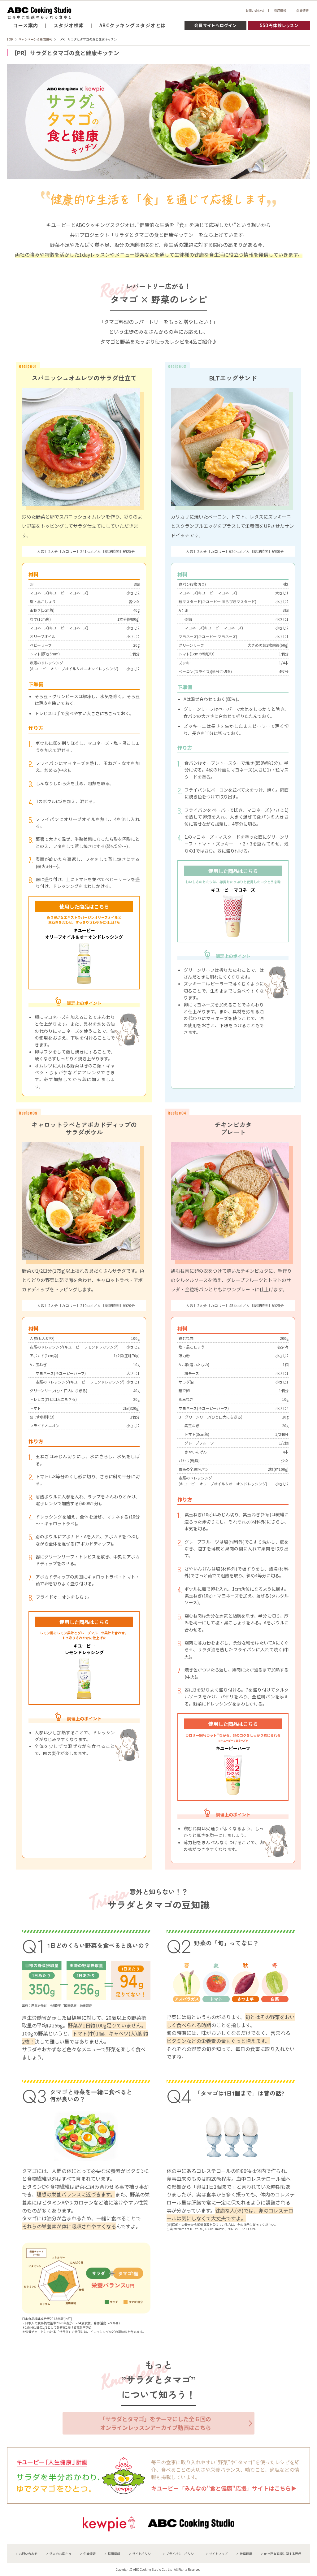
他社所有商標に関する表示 (283, 2554)
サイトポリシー (143, 2554)
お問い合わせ (255, 10)
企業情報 (302, 10)
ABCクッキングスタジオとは (133, 25)
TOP (10, 39)
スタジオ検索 (69, 25)
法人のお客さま (60, 2554)
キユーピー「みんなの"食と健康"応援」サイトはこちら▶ (224, 2488)
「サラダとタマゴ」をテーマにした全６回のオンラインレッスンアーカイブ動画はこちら (155, 2423)
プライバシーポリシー (181, 2554)
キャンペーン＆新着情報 (35, 39)
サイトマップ (218, 2554)
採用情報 (280, 10)
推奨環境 (246, 2554)
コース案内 (26, 25)
